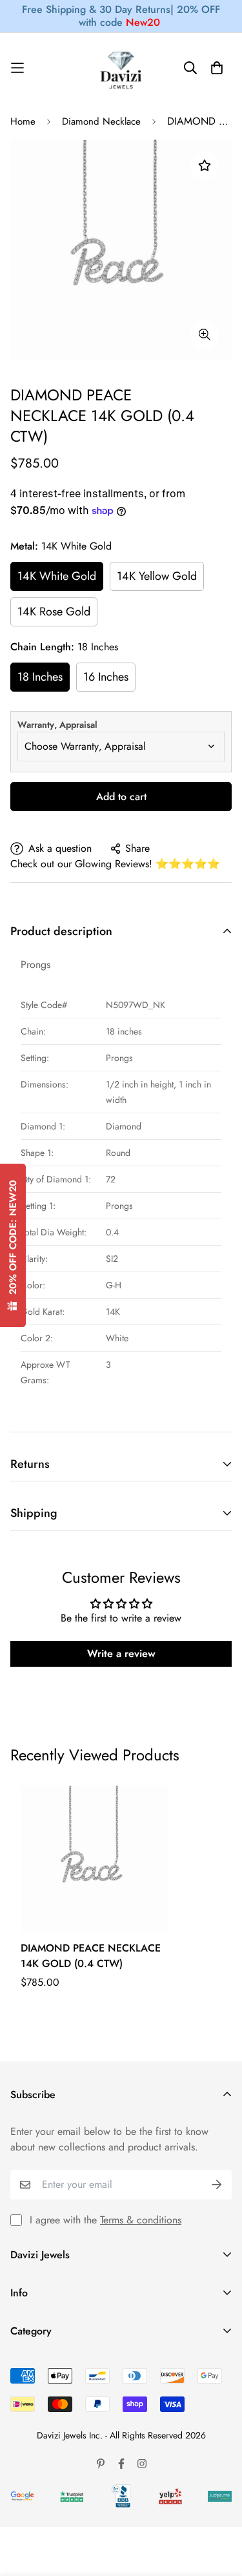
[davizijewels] (121, 68)
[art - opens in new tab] (22, 2496)
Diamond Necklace (101, 121)
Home (23, 121)
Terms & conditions (141, 2220)
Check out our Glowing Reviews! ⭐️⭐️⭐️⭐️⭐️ (115, 864)
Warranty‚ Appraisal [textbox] (57, 725)
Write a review (121, 1654)
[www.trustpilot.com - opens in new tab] (72, 2496)
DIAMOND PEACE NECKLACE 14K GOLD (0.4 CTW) (91, 1956)
